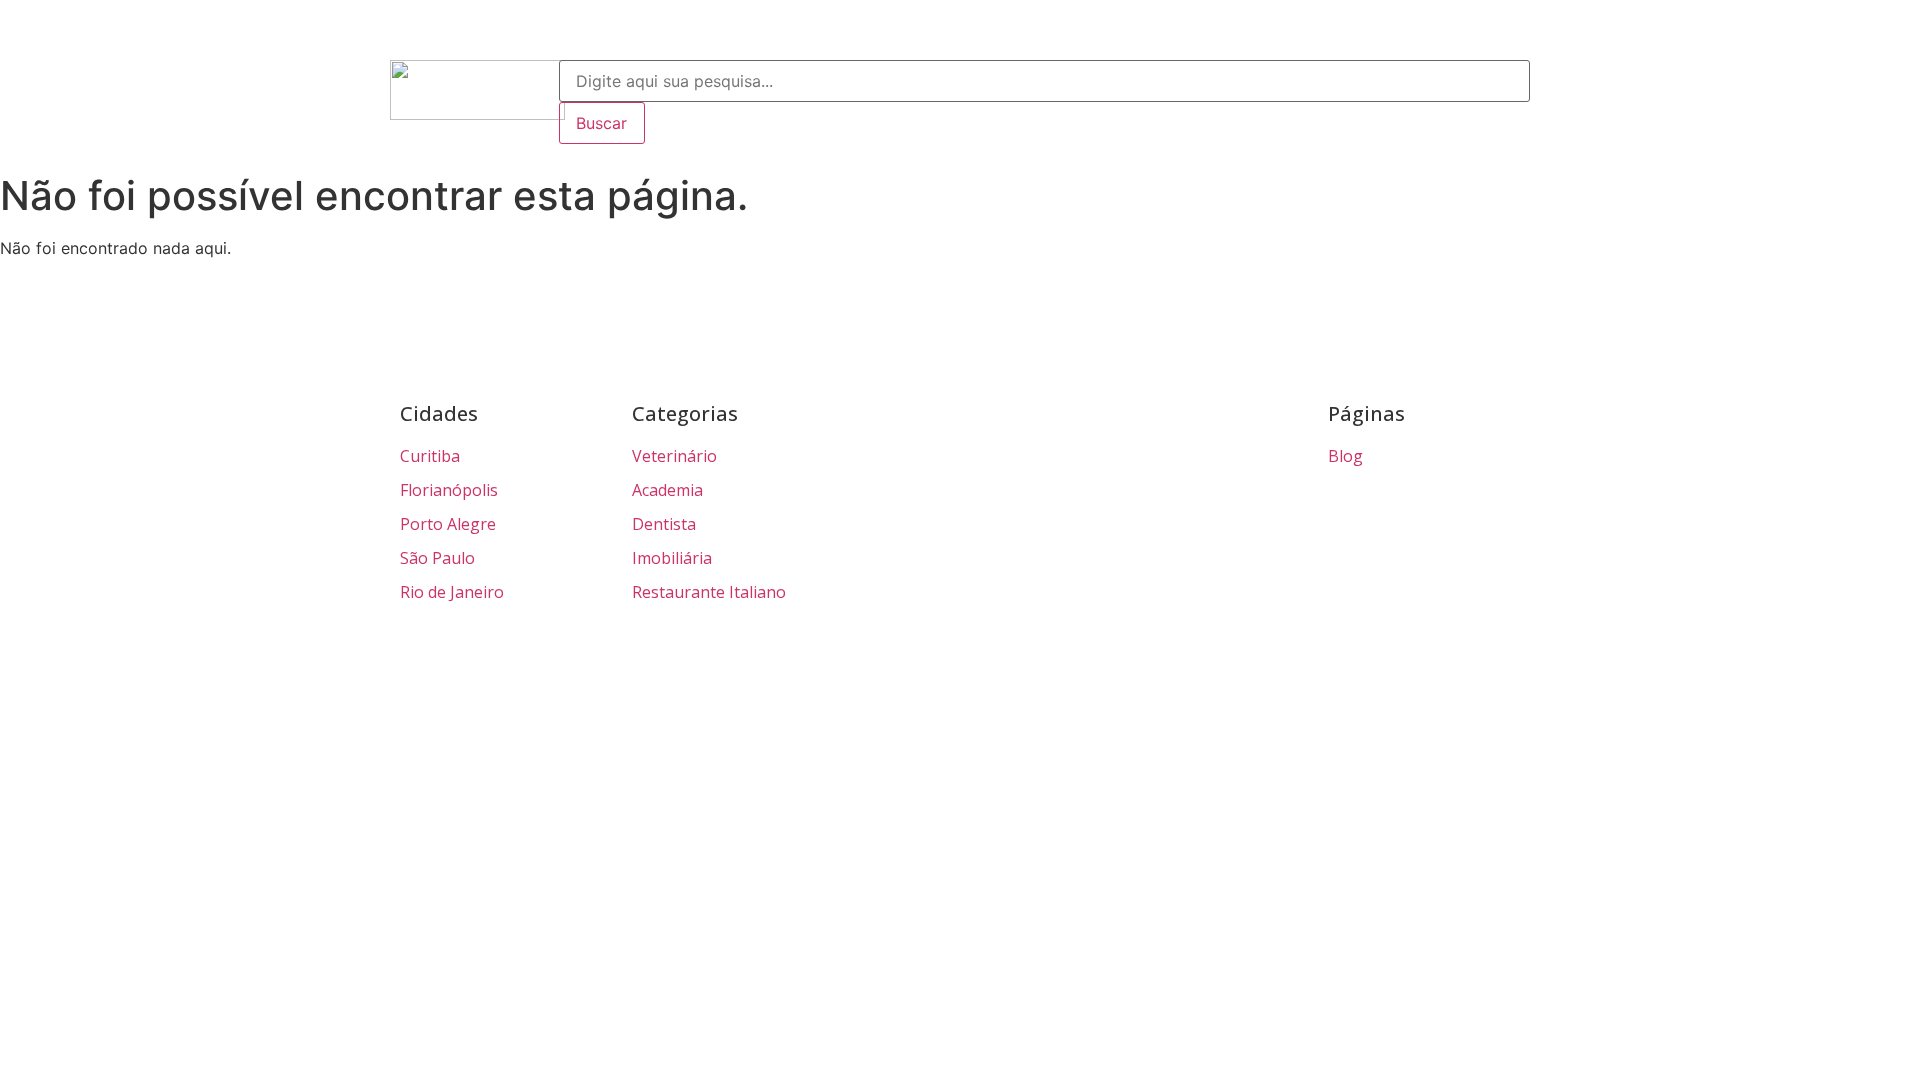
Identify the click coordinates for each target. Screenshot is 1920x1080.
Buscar (601, 123)
